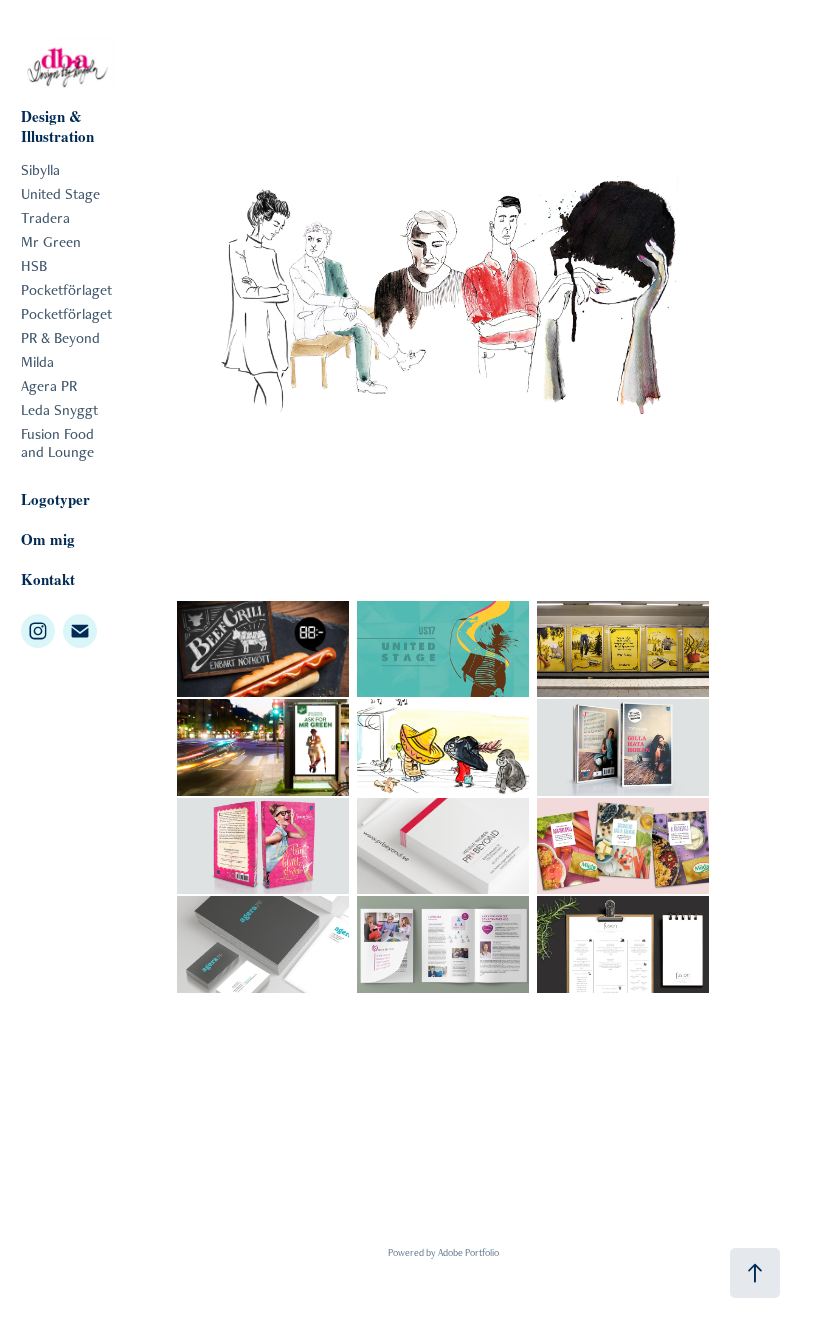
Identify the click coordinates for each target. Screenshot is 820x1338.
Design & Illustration (57, 126)
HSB (34, 265)
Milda (37, 361)
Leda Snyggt (59, 409)
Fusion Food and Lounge (57, 442)
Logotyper (55, 499)
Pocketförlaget (66, 289)
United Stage (60, 193)
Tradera (45, 217)
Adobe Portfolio (468, 1252)
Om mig (48, 539)
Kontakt (48, 579)
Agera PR (49, 385)
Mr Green (51, 241)
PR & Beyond (60, 337)
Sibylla (40, 169)
